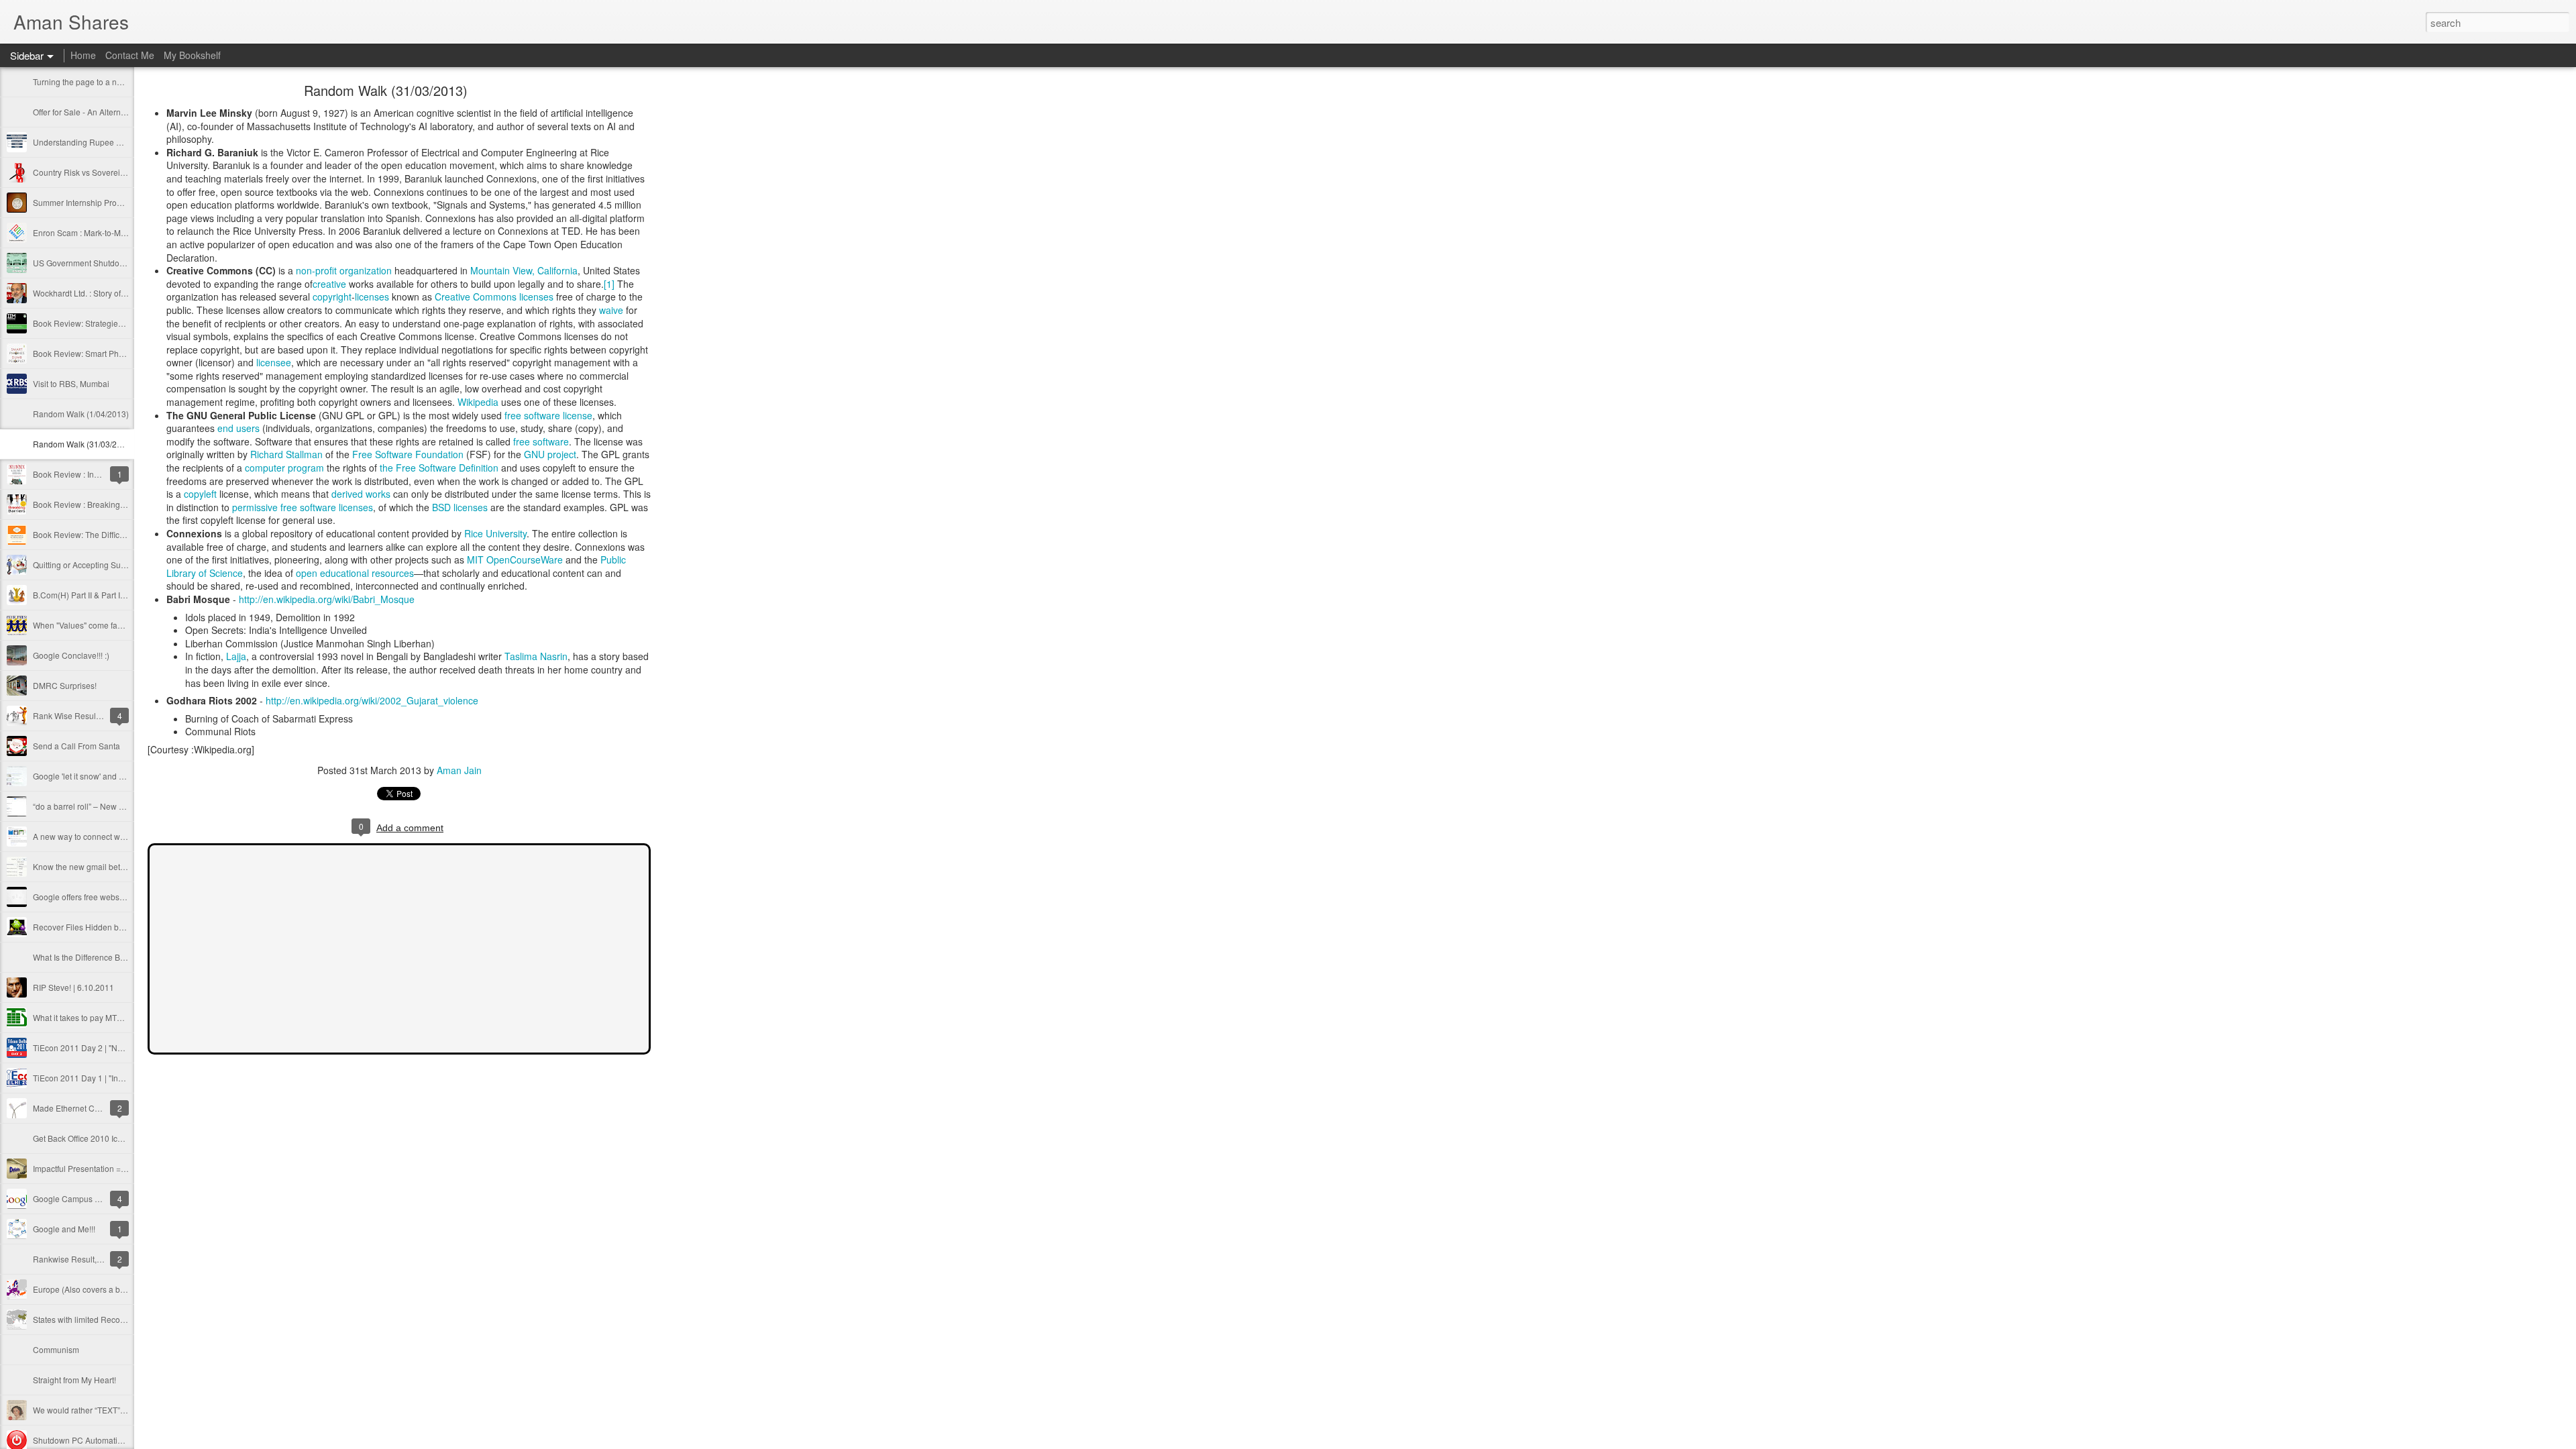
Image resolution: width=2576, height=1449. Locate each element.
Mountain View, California (524, 270)
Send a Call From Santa (76, 746)
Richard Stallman (286, 454)
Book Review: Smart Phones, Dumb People (112, 353)
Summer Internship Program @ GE (96, 202)
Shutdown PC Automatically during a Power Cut (120, 1440)
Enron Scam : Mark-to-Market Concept (102, 232)
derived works (361, 494)
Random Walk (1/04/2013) (81, 414)
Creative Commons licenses (494, 297)
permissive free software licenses (303, 507)
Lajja (236, 656)
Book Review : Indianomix (80, 474)
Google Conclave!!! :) (71, 655)
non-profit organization (344, 270)
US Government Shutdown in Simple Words (112, 263)
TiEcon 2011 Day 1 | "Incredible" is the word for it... (124, 1078)
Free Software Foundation (408, 454)
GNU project (550, 454)
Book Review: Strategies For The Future (105, 323)
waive (611, 310)
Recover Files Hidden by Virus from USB (107, 927)
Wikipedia (478, 402)
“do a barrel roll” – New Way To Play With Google (122, 806)
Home (83, 55)
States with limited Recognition (89, 1319)
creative (329, 284)
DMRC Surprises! (65, 685)
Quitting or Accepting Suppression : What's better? (124, 565)
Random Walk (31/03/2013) (83, 444)
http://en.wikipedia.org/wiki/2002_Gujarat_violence (372, 700)
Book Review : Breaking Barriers (92, 504)
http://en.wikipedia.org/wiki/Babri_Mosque (327, 599)
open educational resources (355, 573)
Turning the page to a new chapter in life (106, 82)
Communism (56, 1349)
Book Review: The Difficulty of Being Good (110, 534)
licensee (274, 362)
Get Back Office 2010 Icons (82, 1138)
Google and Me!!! (64, 1229)
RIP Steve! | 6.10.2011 (73, 987)
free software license (548, 415)
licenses (372, 297)
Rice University (495, 533)
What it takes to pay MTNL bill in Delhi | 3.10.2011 (123, 1017)
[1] (609, 284)
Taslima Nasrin (536, 656)
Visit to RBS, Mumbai (71, 383)
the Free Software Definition (439, 468)
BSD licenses (460, 507)
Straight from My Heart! (74, 1380)
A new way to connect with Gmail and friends (114, 836)
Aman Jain (459, 770)
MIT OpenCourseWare (515, 559)
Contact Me (130, 55)
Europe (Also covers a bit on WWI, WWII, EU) (114, 1289)
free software (541, 441)
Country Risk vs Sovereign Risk (90, 172)
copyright (332, 297)
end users (238, 428)
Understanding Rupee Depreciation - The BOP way (126, 142)
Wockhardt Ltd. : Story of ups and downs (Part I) (119, 293)
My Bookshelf (192, 55)
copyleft (200, 494)
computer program (284, 468)
